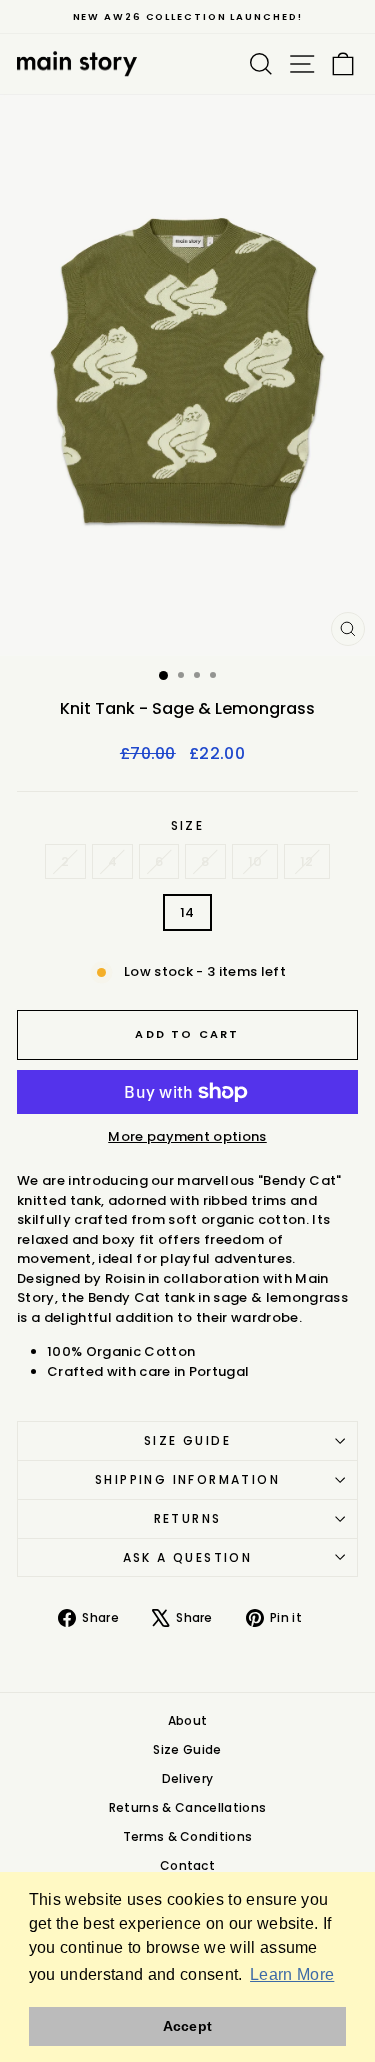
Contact (187, 1865)
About (188, 1720)
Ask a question (188, 1557)
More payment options (187, 1136)
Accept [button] (188, 2026)
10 (255, 861)
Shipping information (187, 1479)
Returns (188, 1518)
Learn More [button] (292, 1974)
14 (187, 912)
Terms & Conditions (188, 1836)
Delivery (188, 1778)
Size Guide (187, 1440)
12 (307, 861)
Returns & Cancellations (187, 1807)
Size (188, 825)
